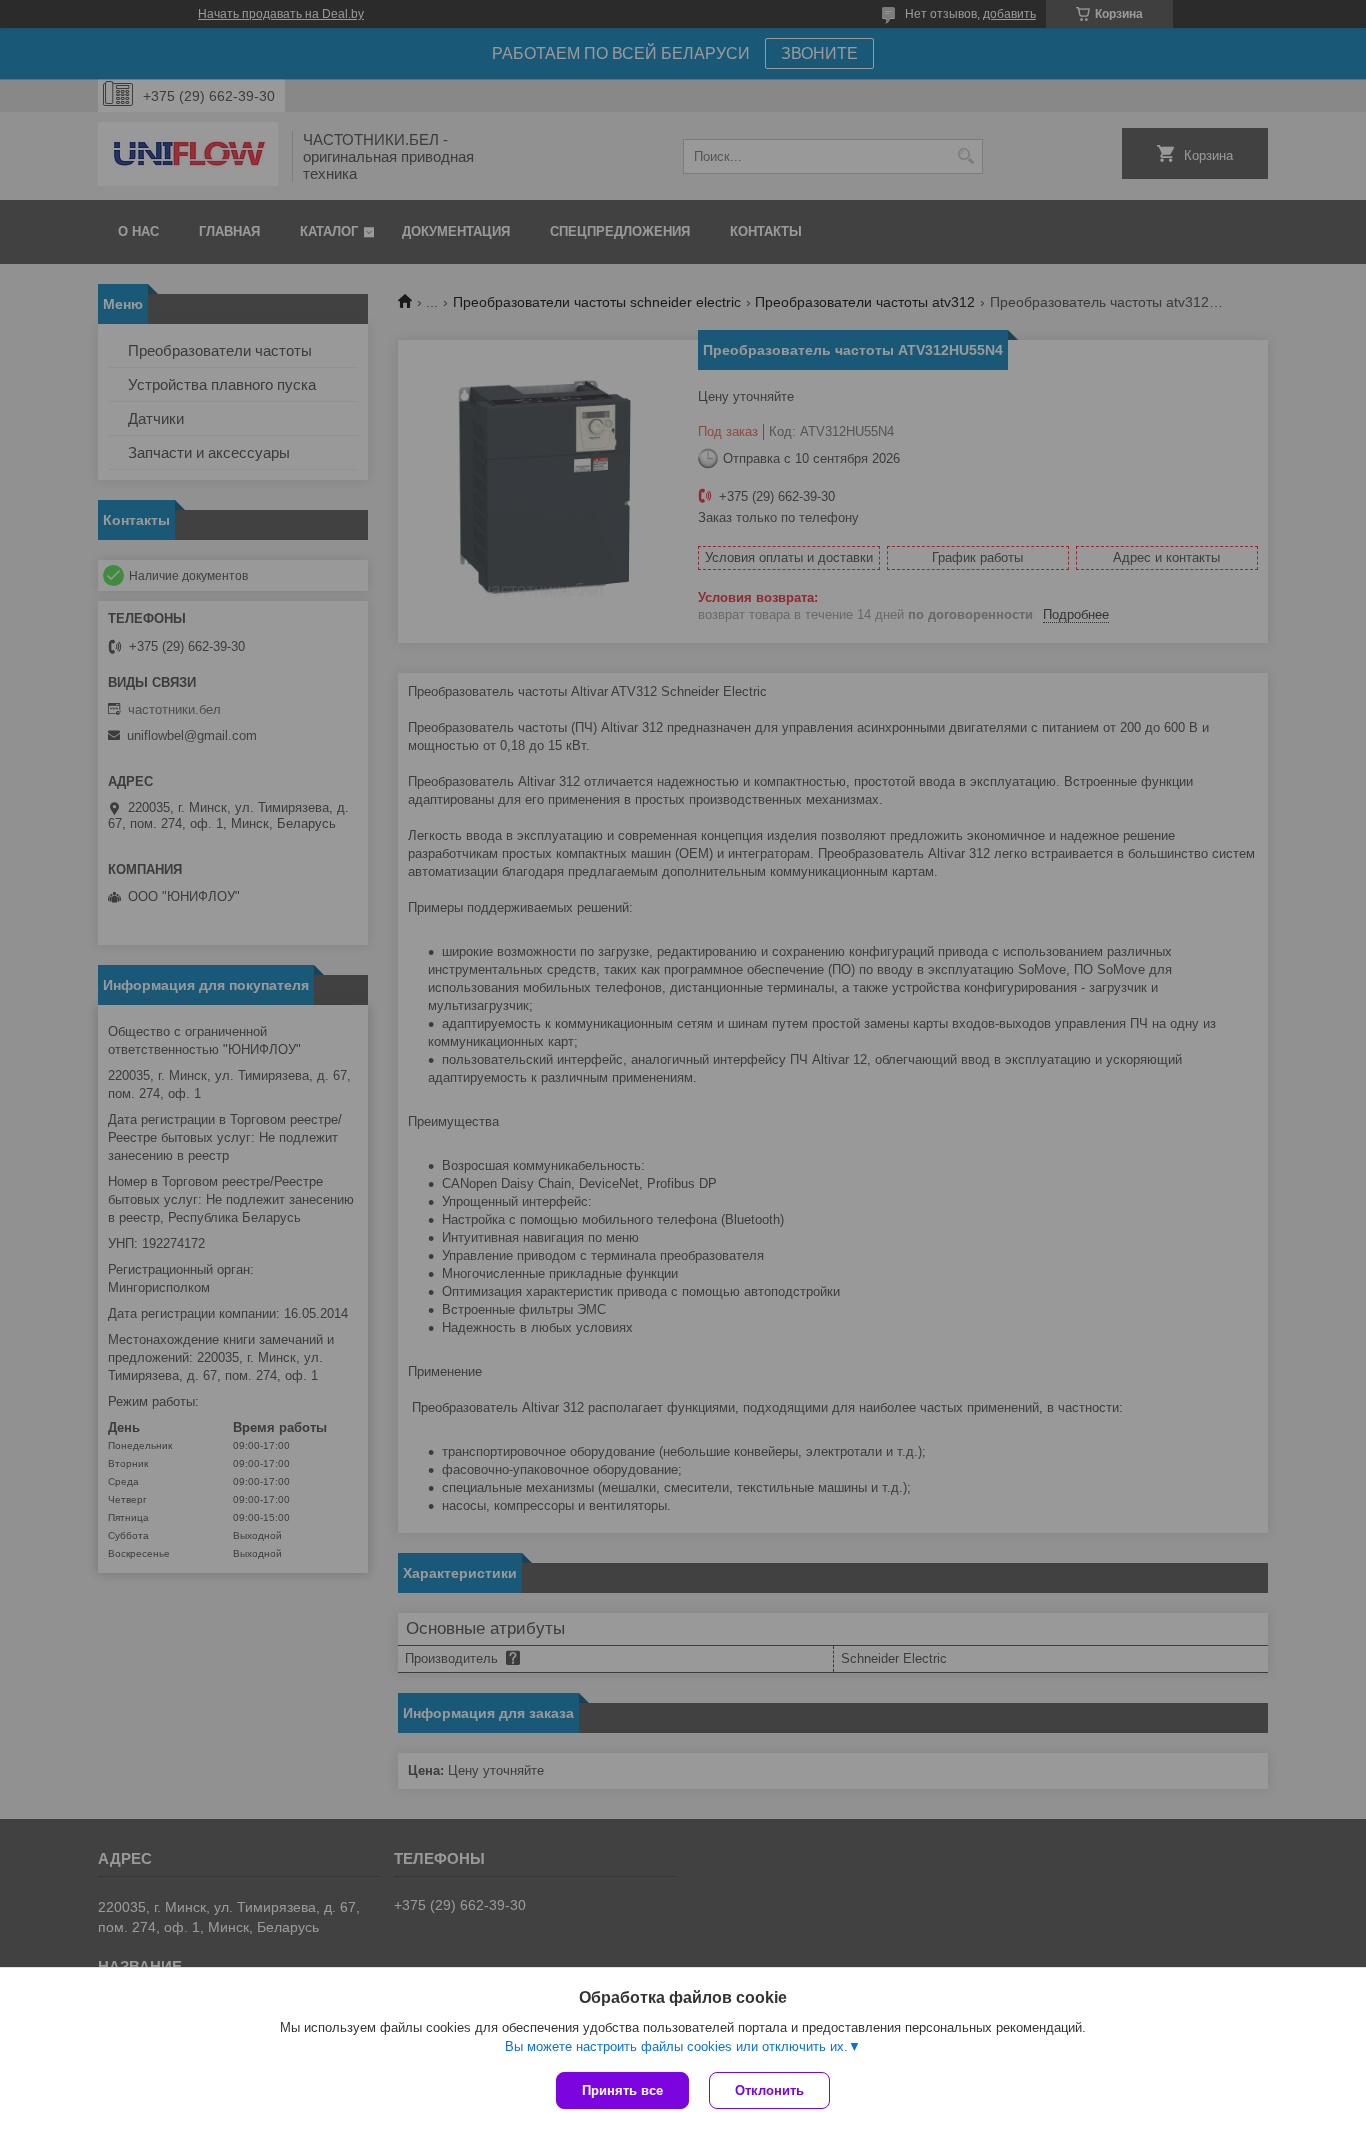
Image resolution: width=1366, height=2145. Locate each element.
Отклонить (769, 2090)
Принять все (622, 2090)
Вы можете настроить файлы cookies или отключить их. (676, 2046)
